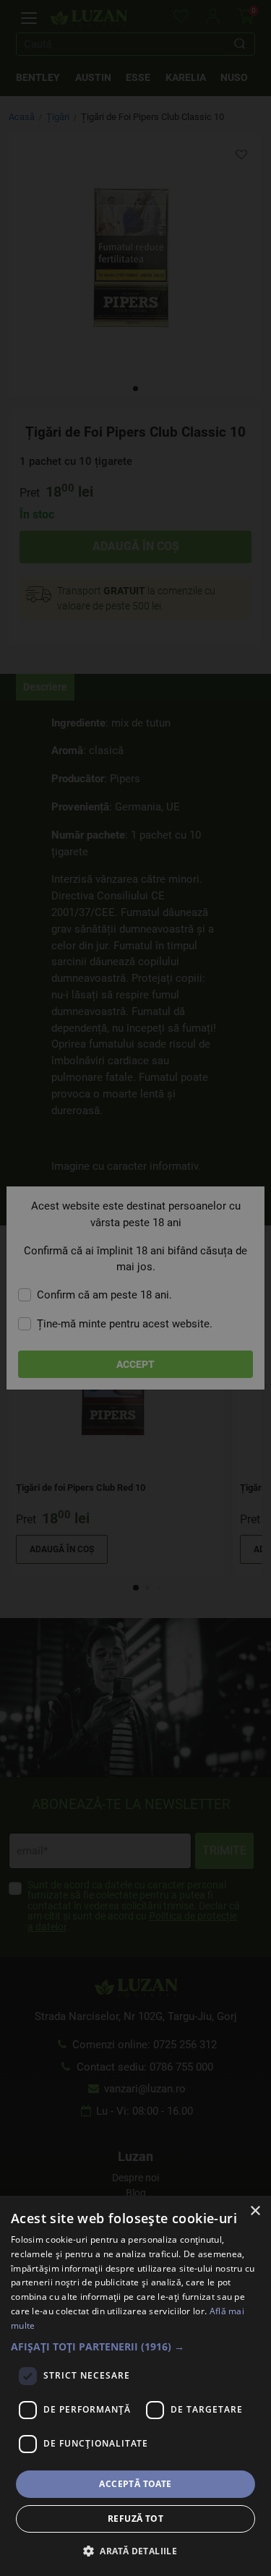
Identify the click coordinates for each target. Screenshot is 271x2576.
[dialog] (135, 2386)
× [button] (255, 2211)
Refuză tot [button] (135, 2519)
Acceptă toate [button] (135, 2484)
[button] (135, 2346)
